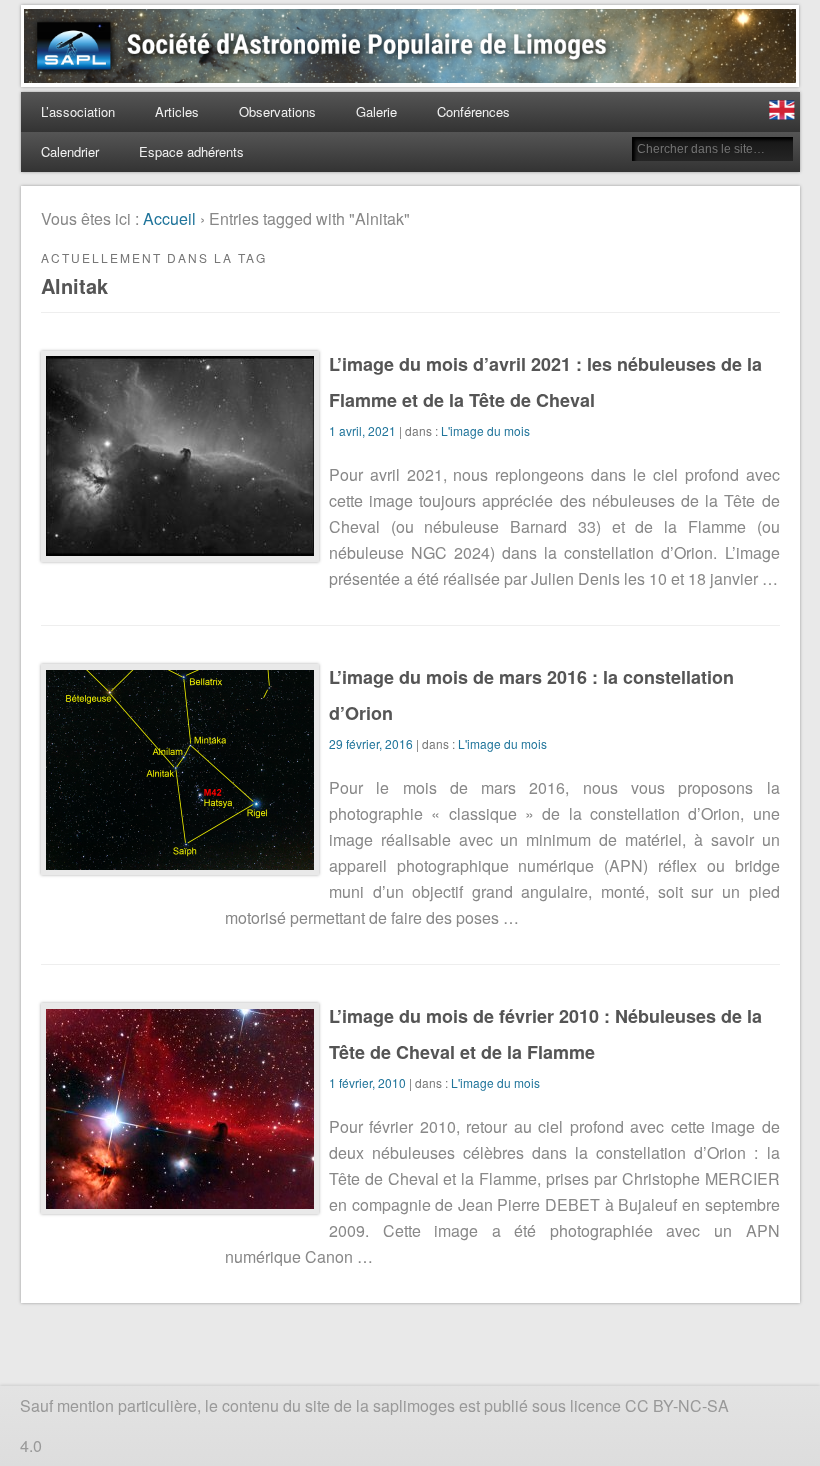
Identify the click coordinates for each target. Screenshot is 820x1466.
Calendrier (70, 151)
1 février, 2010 (367, 1082)
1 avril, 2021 (362, 430)
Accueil (169, 218)
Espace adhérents (191, 151)
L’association (78, 111)
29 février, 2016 (371, 743)
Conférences (473, 111)
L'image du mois (485, 430)
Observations (277, 111)
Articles (177, 111)
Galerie (376, 111)
